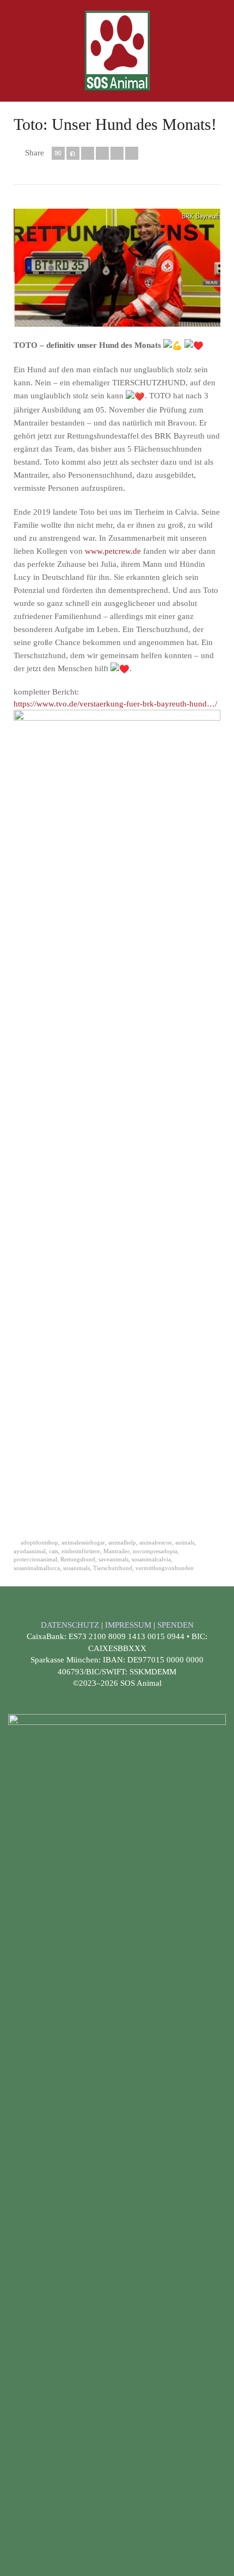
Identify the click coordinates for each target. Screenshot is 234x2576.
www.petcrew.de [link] (113, 551)
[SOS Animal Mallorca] (117, 50)
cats (54, 1551)
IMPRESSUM (129, 1625)
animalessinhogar (83, 1542)
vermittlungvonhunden (165, 1568)
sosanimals (76, 1568)
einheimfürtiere (81, 1551)
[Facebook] (88, 153)
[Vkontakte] (132, 153)
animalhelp (122, 1542)
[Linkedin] (117, 153)
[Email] (58, 153)
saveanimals (113, 1559)
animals (185, 1542)
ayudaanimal (30, 1551)
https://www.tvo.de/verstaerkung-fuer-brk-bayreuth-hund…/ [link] (115, 704)
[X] (73, 153)
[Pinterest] (102, 153)
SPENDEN (175, 1625)
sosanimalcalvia (151, 1559)
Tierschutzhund (113, 1568)
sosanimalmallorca (37, 1568)
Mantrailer (116, 1551)
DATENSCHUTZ (71, 1625)
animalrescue (156, 1542)
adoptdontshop (39, 1542)
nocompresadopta (155, 1551)
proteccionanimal (35, 1559)
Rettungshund (78, 1559)
